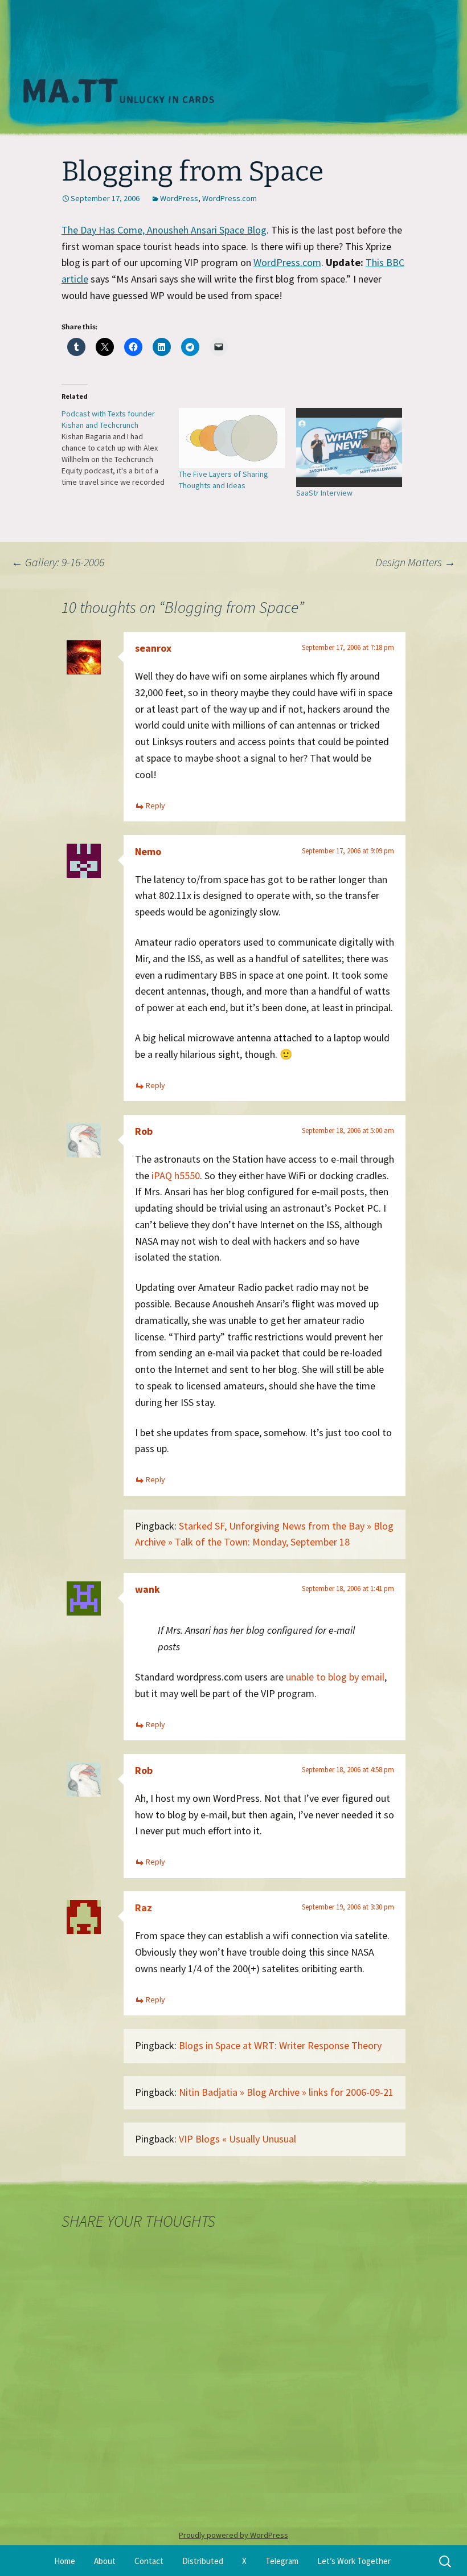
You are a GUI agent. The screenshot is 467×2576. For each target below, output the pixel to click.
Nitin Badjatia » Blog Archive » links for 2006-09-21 (286, 2092)
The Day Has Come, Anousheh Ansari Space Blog (164, 230)
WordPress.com (230, 198)
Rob (144, 1131)
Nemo (148, 851)
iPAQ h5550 (176, 1175)
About (105, 2561)
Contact (149, 2561)
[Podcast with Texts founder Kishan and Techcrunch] (120, 448)
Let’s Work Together (354, 2561)
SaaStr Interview (324, 493)
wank (148, 1589)
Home (65, 2561)
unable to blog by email (335, 1677)
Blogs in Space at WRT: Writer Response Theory (280, 2045)
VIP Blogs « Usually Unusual (237, 2139)
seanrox (153, 648)
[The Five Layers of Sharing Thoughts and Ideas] (232, 438)
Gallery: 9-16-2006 (58, 562)
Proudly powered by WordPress (233, 2535)
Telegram (282, 2561)
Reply (155, 805)
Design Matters (415, 562)
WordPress (179, 198)
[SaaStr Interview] (349, 447)
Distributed (203, 2561)
